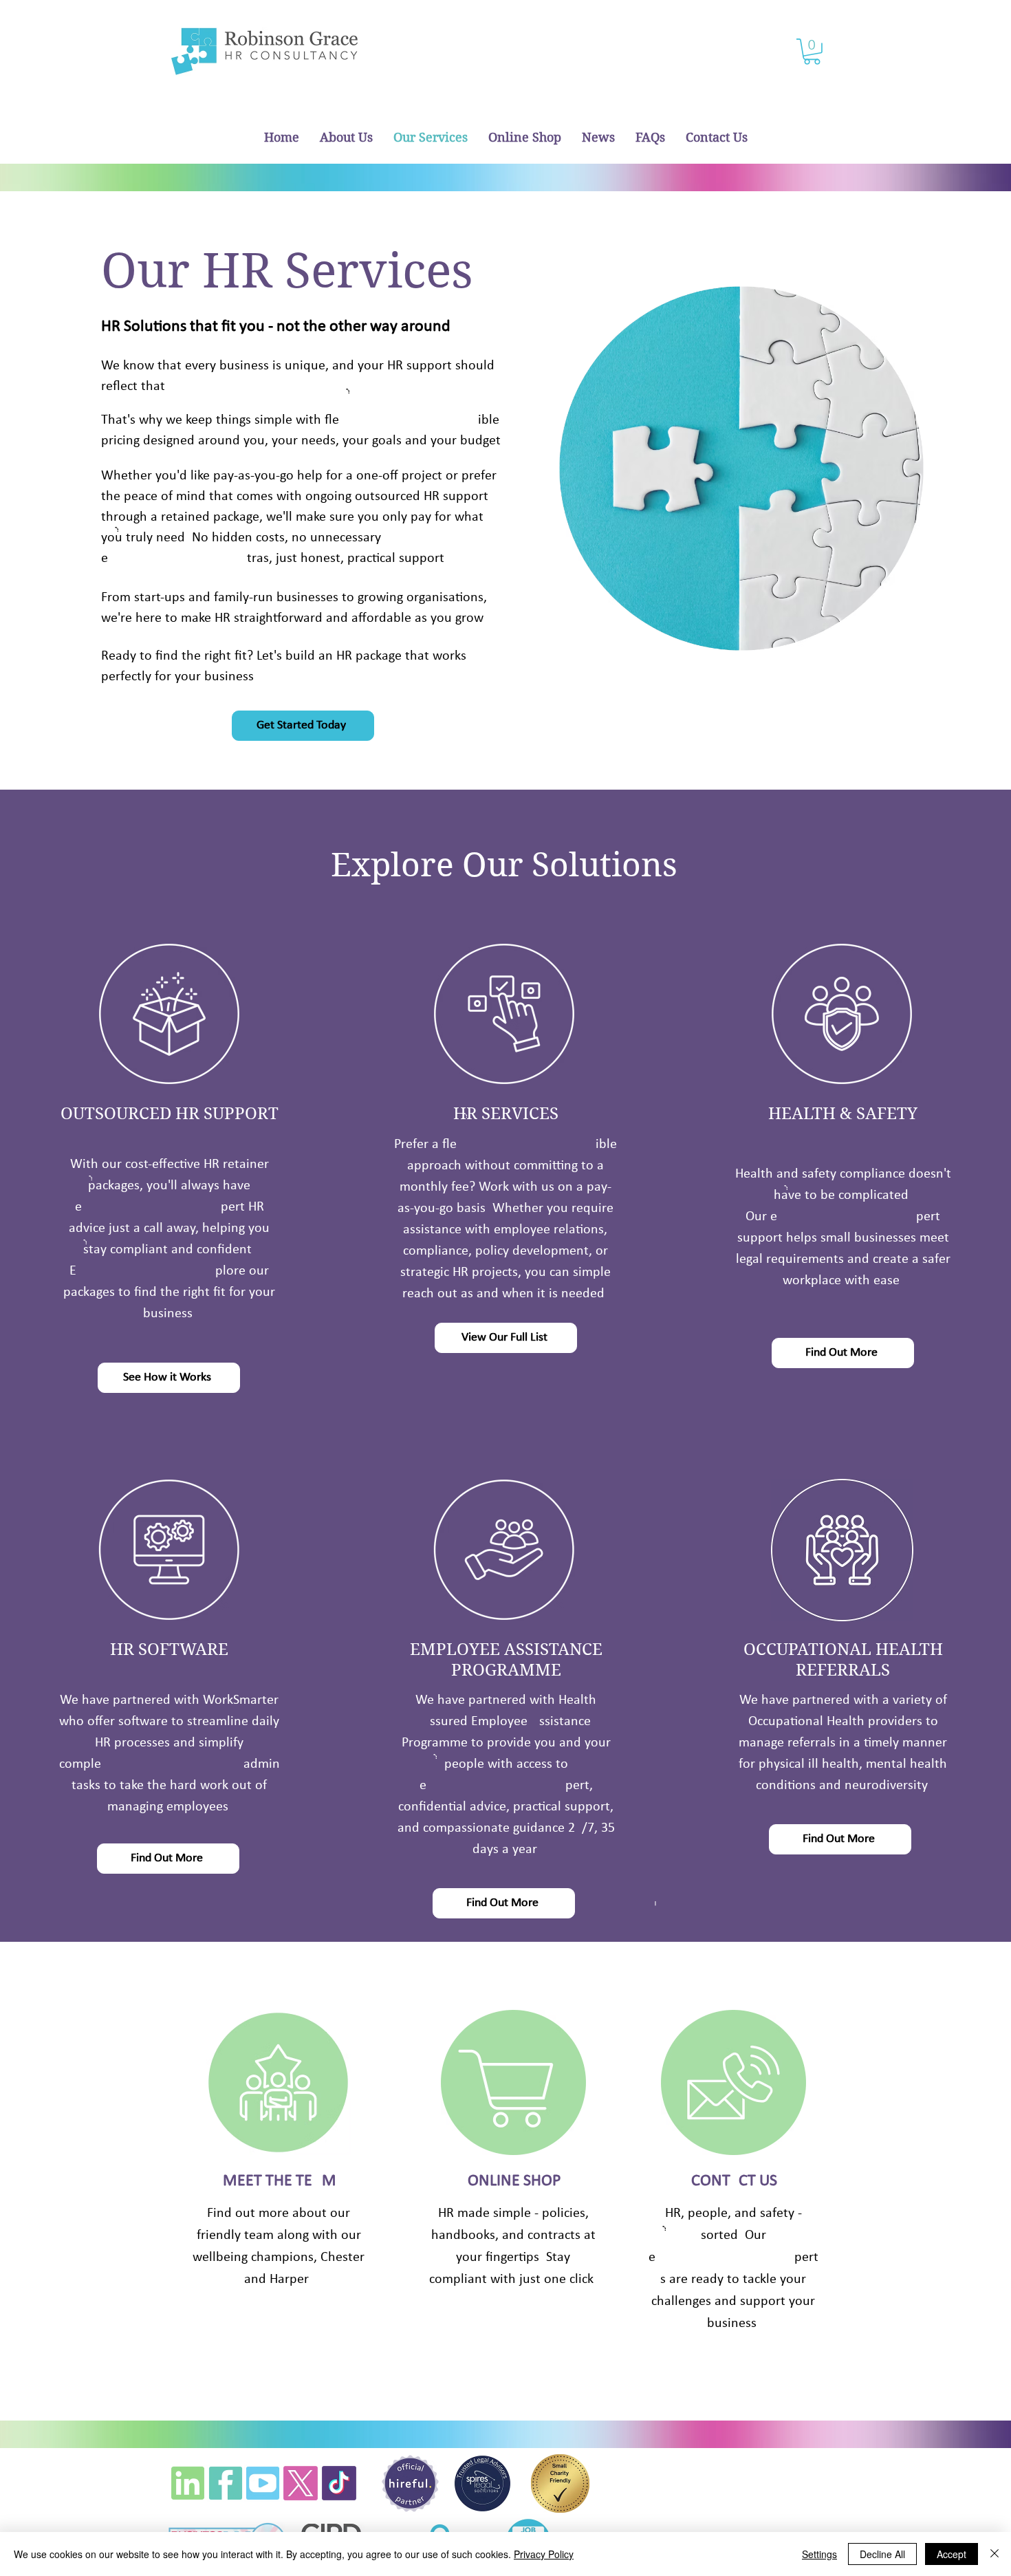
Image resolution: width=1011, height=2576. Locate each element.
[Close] (994, 2554)
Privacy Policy (544, 2554)
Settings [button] (819, 2554)
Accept (952, 2554)
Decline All (882, 2554)
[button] (812, 52)
